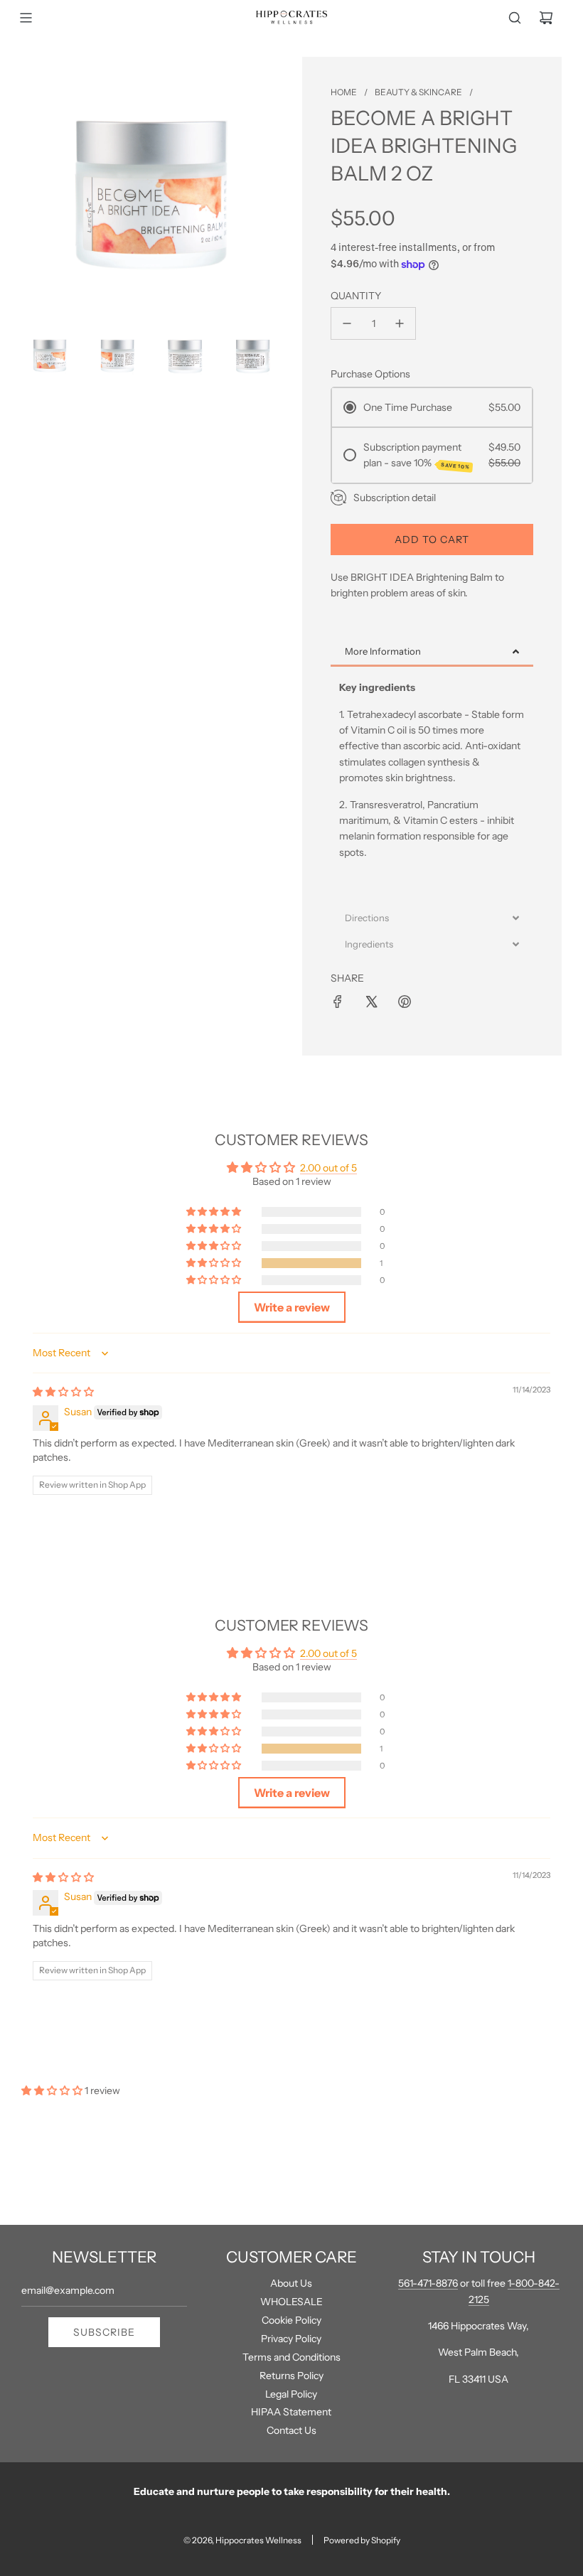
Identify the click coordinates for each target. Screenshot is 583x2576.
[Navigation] (26, 18)
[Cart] (546, 18)
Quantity (356, 296)
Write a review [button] (292, 1307)
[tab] (432, 653)
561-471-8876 (428, 2283)
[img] (63, 1392)
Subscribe (104, 2332)
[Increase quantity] (400, 323)
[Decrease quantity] (347, 323)
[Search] (515, 18)
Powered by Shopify (362, 2540)
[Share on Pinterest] (405, 1002)
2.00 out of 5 (328, 1168)
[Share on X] (371, 1002)
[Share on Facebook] (338, 1002)
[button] (215, 1263)
